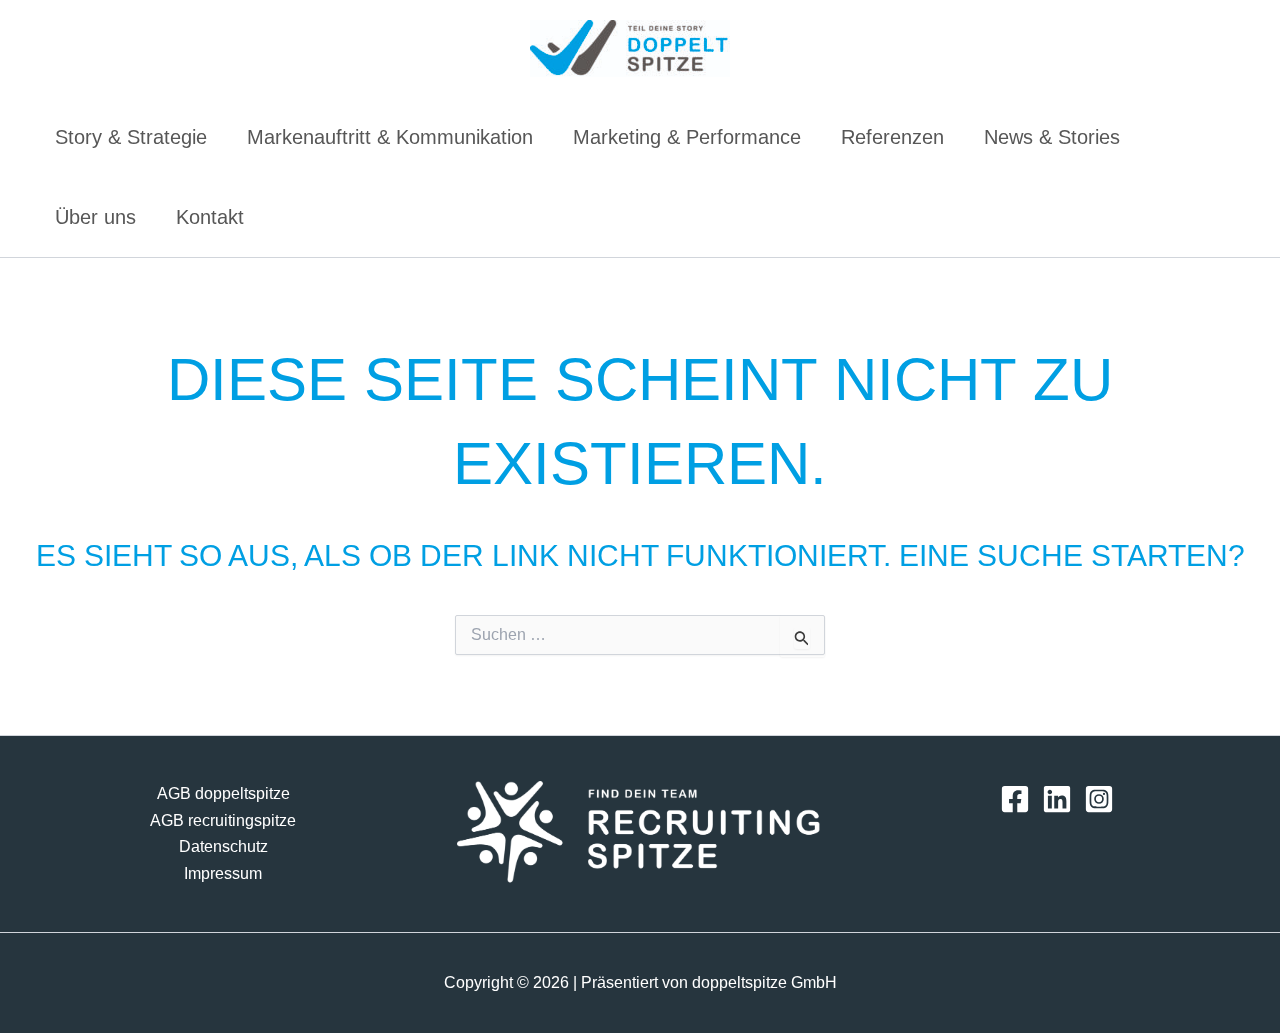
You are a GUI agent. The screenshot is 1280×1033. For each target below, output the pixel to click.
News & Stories (1052, 137)
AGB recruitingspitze (223, 820)
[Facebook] (1015, 799)
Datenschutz (223, 846)
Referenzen (892, 137)
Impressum (223, 873)
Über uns (95, 217)
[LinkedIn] (1057, 799)
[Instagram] (1099, 799)
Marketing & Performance (687, 137)
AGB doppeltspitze (223, 793)
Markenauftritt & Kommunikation (390, 137)
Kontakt (210, 217)
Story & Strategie (131, 137)
